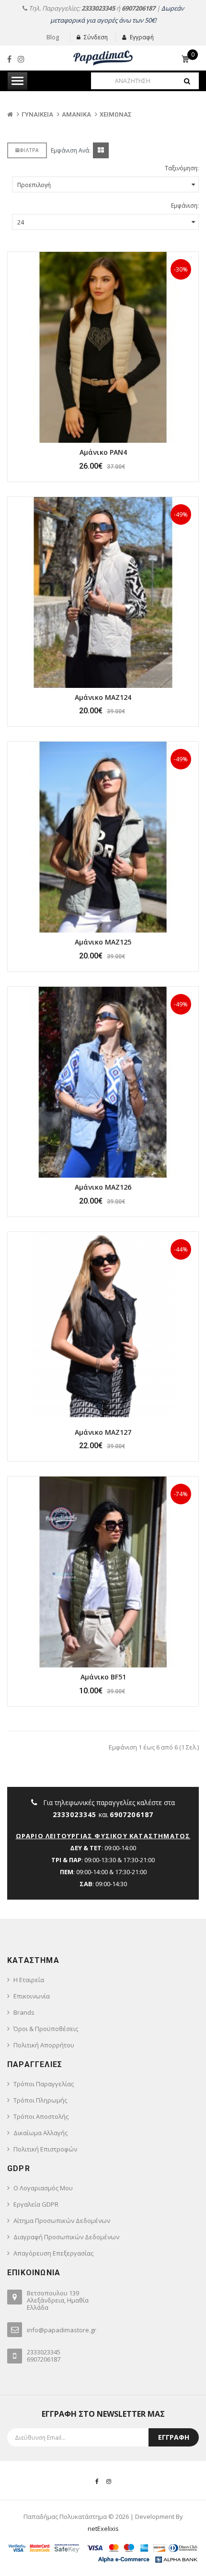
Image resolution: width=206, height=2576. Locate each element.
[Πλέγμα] (101, 150)
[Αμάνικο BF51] (103, 1572)
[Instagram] (21, 59)
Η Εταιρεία (29, 1980)
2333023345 (98, 8)
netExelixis (103, 2529)
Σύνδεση (96, 37)
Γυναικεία (37, 114)
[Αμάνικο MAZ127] (103, 1327)
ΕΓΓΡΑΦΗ (174, 2437)
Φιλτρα (29, 150)
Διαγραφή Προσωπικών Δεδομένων (66, 2237)
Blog (53, 37)
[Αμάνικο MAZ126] (103, 1082)
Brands (24, 2012)
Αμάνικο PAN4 (103, 452)
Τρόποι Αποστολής (41, 2116)
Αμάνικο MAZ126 (103, 1187)
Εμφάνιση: (185, 206)
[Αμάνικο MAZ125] (103, 837)
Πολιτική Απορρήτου (44, 2045)
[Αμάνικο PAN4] (103, 347)
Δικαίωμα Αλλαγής (40, 2133)
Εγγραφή (142, 37)
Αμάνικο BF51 (103, 1677)
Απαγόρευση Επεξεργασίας (53, 2253)
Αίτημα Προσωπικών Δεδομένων (62, 2221)
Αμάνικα (76, 114)
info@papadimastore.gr (62, 2330)
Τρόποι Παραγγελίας (44, 2084)
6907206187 (138, 8)
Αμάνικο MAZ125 (103, 942)
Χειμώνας (116, 114)
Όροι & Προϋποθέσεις (46, 2029)
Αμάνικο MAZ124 (103, 697)
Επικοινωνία (32, 1996)
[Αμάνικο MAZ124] (103, 592)
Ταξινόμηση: (182, 168)
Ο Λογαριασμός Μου (43, 2188)
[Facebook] (9, 59)
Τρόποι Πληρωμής (40, 2100)
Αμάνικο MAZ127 (103, 1432)
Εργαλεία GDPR (36, 2204)
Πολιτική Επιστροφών (45, 2149)
